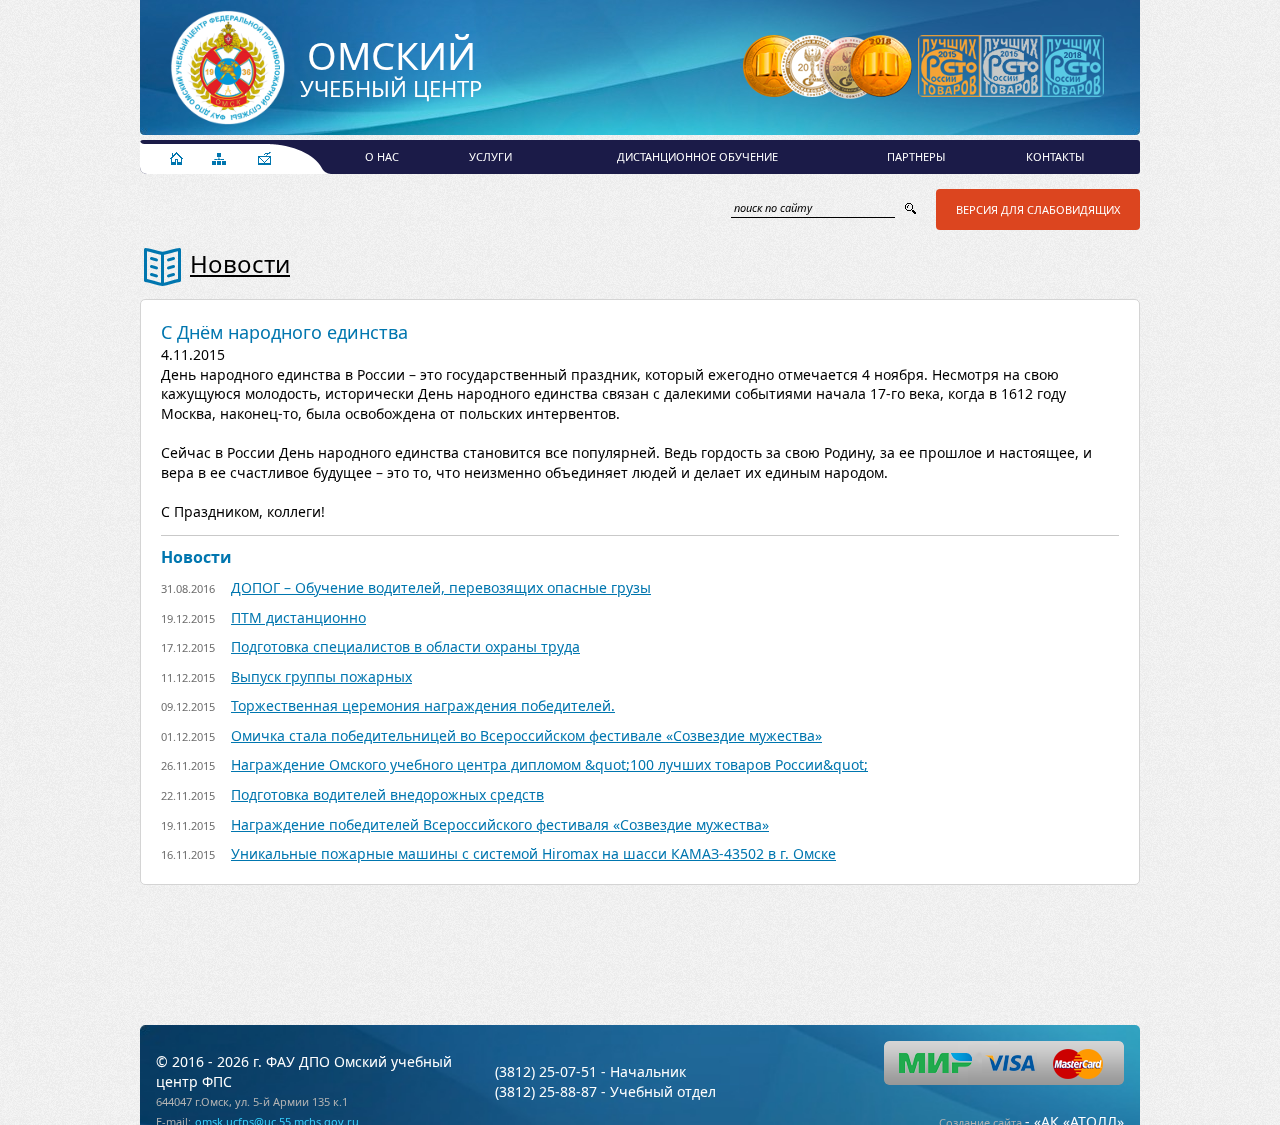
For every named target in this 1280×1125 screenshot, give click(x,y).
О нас (382, 156)
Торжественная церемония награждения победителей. (423, 705)
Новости (240, 263)
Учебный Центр (391, 69)
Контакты (1055, 156)
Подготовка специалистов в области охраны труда (405, 646)
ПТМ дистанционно (298, 617)
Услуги (490, 156)
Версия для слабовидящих (1038, 209)
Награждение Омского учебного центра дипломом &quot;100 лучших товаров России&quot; (549, 764)
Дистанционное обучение (697, 156)
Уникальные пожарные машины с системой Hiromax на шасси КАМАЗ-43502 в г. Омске (533, 853)
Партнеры (916, 156)
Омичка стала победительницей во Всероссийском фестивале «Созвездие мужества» (526, 735)
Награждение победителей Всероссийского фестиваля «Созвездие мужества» (500, 824)
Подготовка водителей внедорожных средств (387, 794)
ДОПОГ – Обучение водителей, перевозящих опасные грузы (441, 587)
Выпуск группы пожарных (321, 676)
